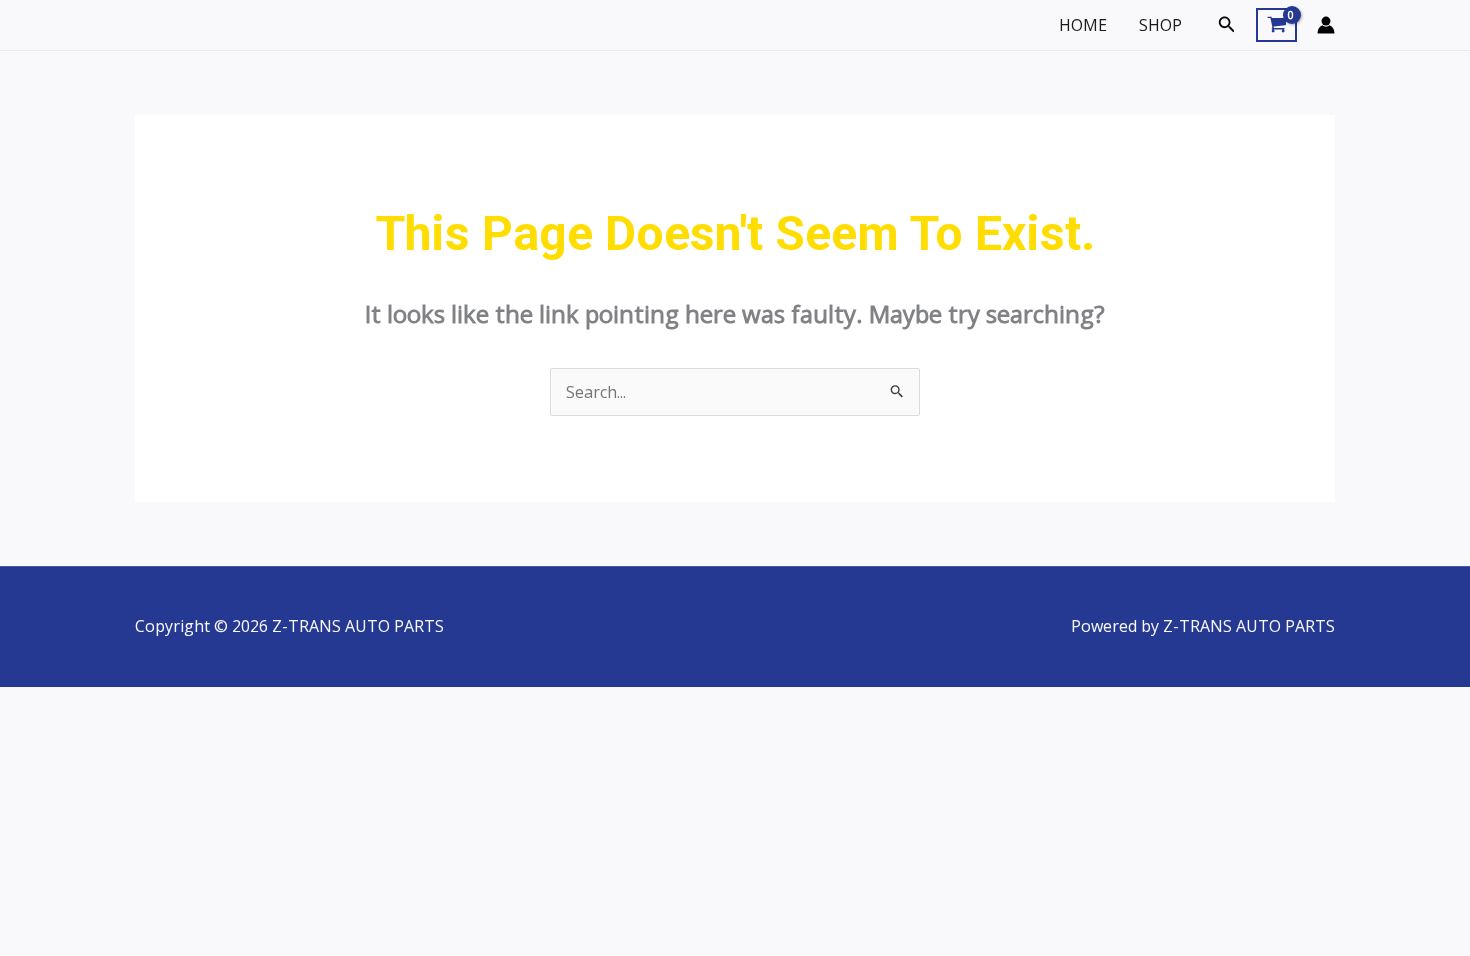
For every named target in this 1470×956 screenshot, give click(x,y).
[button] (1227, 25)
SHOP (1160, 25)
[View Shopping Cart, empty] (1276, 25)
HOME (1083, 25)
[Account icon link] (1326, 25)
